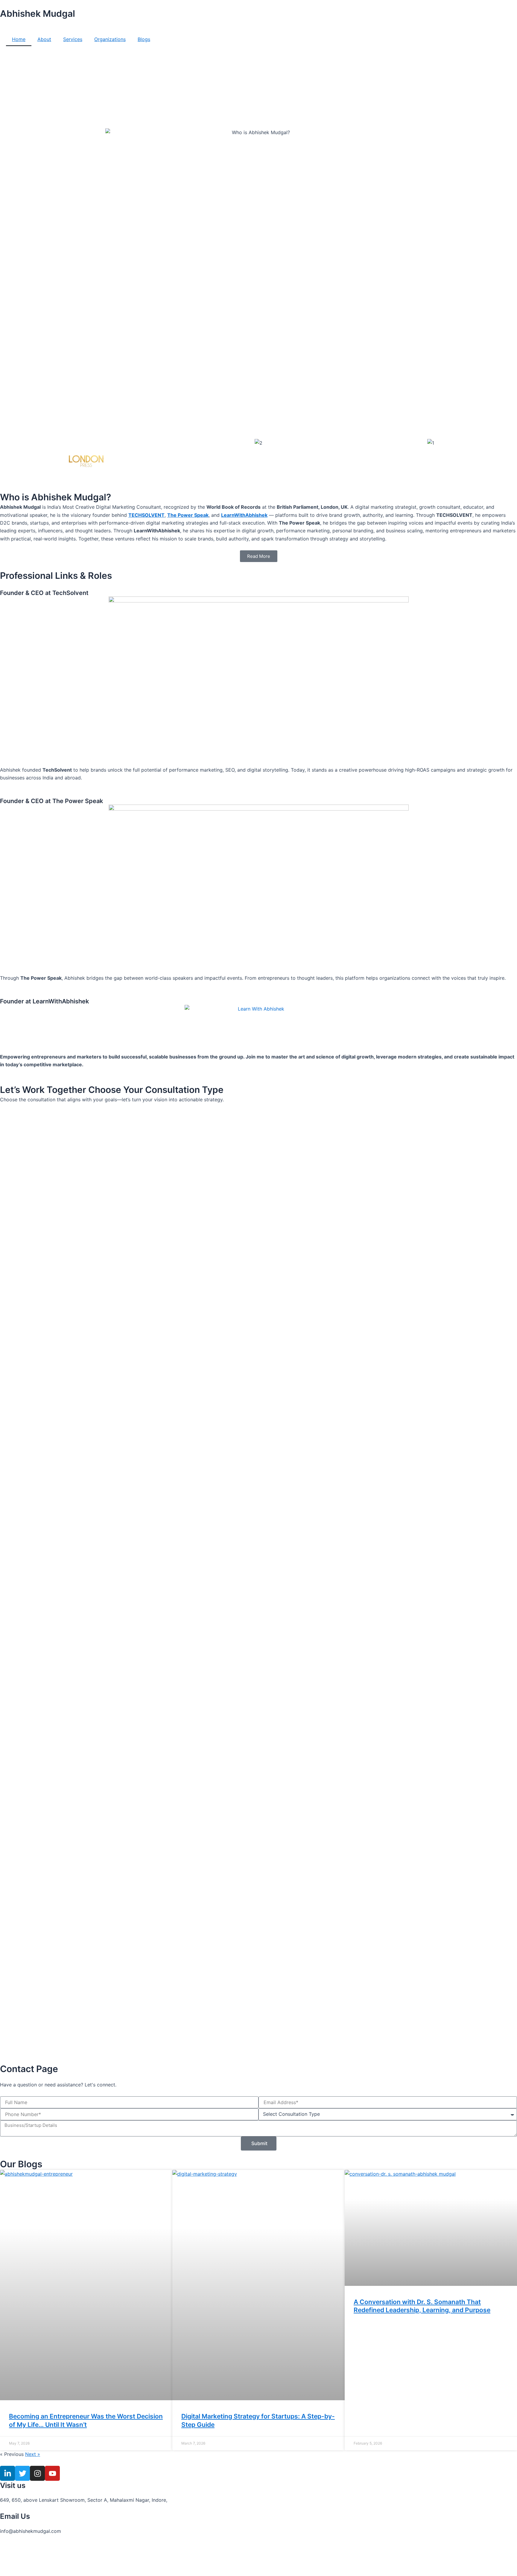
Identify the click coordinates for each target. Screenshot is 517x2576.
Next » (33, 2454)
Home (19, 39)
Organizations (110, 39)
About (44, 39)
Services (73, 39)
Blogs (144, 39)
